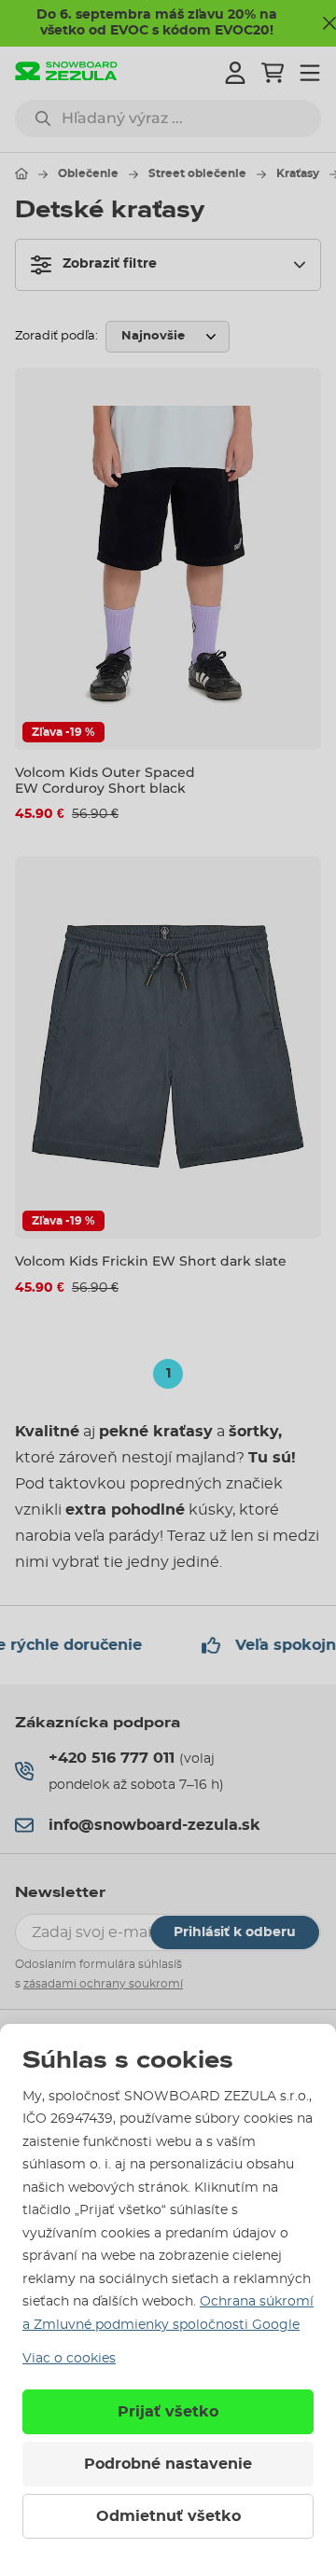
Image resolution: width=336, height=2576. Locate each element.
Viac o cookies (69, 2359)
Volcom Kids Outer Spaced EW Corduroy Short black (105, 780)
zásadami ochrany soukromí (103, 1984)
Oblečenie (88, 173)
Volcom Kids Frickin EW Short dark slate (151, 1261)
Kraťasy (298, 173)
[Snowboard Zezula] (66, 73)
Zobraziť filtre (110, 264)
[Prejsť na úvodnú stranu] (21, 173)
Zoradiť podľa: (56, 336)
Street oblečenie (197, 173)
